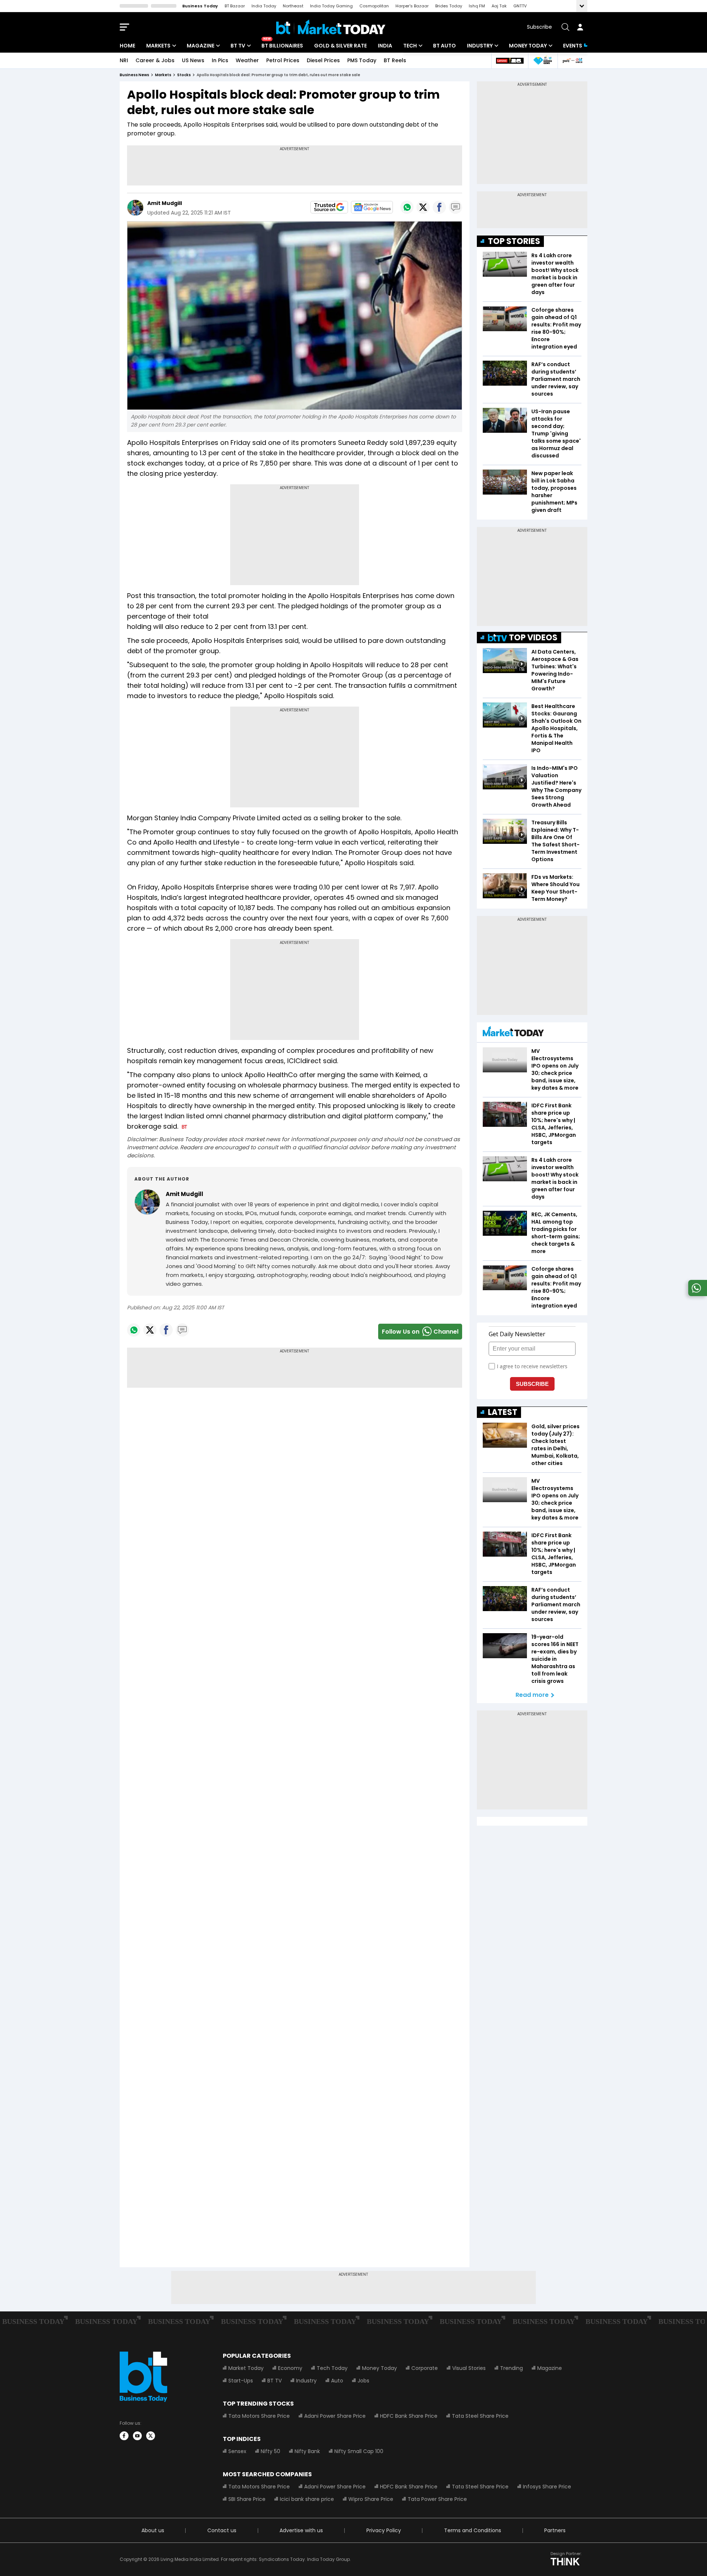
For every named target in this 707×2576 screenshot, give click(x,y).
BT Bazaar (235, 6)
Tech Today (332, 2368)
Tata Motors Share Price (259, 2416)
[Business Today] (331, 27)
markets (163, 75)
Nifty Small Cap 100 (359, 2451)
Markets (158, 46)
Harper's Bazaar (412, 6)
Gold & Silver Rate (340, 46)
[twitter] (151, 2436)
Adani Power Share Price (335, 2416)
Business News (134, 75)
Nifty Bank (307, 2451)
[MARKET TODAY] (513, 1033)
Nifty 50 (270, 2451)
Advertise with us (301, 2530)
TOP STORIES (514, 241)
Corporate (425, 2368)
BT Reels (395, 60)
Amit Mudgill (165, 203)
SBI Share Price (247, 2499)
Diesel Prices (323, 60)
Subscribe (539, 27)
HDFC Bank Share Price (409, 2416)
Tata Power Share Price (437, 2499)
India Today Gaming (331, 6)
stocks (184, 75)
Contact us (222, 2530)
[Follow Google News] (372, 207)
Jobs (363, 2381)
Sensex (237, 2451)
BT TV (238, 46)
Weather (247, 60)
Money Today (528, 46)
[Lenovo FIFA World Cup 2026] (510, 61)
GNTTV (520, 6)
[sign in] (580, 27)
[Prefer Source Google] (329, 207)
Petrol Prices (283, 60)
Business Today (200, 6)
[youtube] (137, 2436)
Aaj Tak (499, 6)
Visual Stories (469, 2368)
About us (153, 2530)
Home (127, 46)
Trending (511, 2368)
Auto (337, 2381)
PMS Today (362, 60)
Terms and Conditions (473, 2530)
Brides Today (449, 6)
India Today (264, 6)
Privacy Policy (384, 2530)
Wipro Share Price (371, 2499)
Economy (290, 2368)
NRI (124, 60)
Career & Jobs (155, 60)
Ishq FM (477, 6)
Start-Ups (241, 2381)
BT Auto (444, 46)
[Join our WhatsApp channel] (696, 1294)
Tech (410, 46)
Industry (480, 46)
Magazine (201, 46)
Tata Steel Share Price (480, 2416)
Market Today (246, 2368)
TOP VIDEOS (533, 638)
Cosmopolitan (374, 6)
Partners (555, 2530)
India (385, 46)
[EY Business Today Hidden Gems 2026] (543, 61)
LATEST (503, 1412)
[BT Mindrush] (572, 61)
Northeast (293, 6)
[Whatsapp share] (407, 207)
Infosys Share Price (547, 2487)
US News (193, 60)
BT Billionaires (282, 46)
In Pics (220, 60)
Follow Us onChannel (420, 1332)
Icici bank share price (307, 2499)
